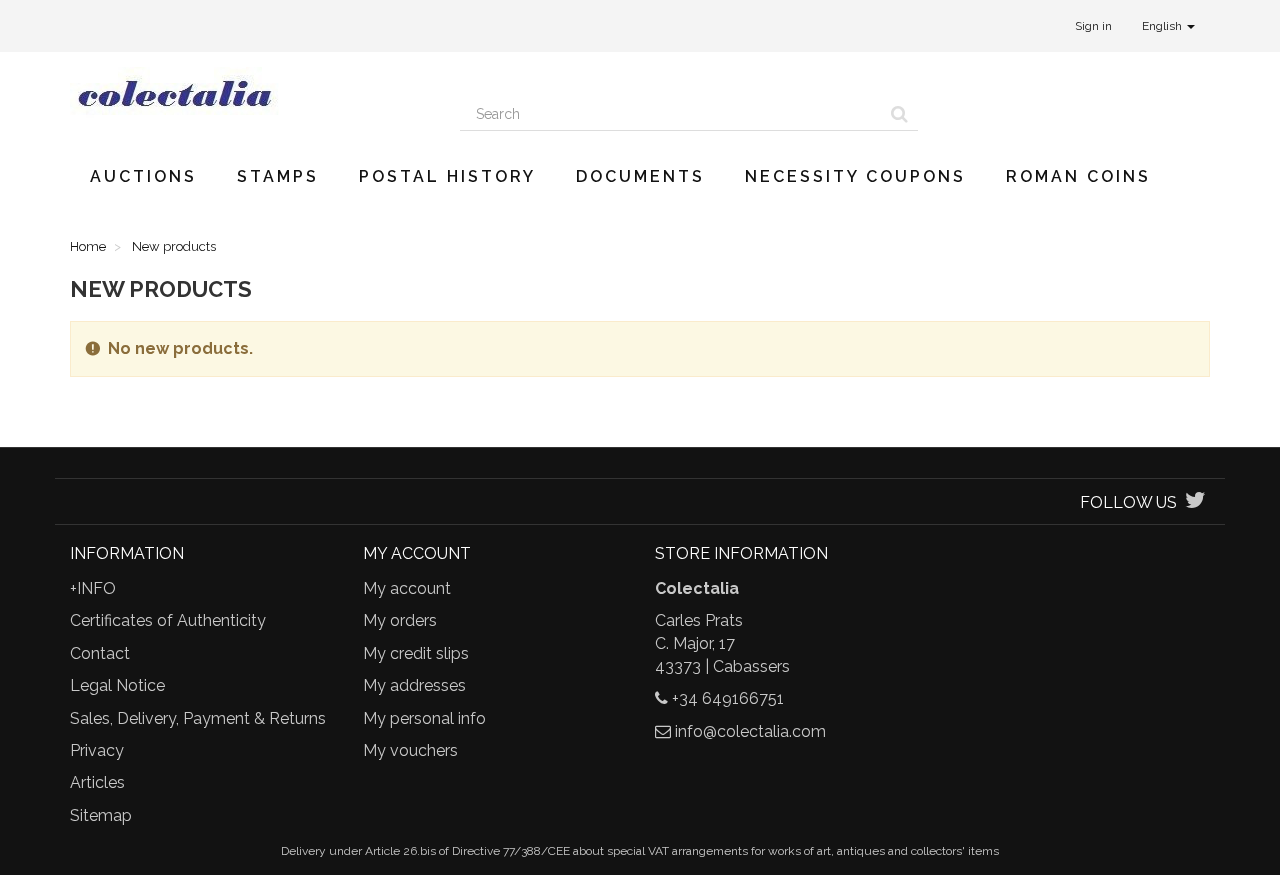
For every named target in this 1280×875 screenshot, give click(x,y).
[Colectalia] (250, 93)
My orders (400, 620)
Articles (97, 782)
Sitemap (101, 815)
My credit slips (416, 653)
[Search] (899, 114)
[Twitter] (1195, 502)
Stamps (278, 176)
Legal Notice (117, 685)
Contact (100, 653)
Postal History (447, 176)
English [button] (1163, 26)
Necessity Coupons (855, 176)
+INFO (93, 588)
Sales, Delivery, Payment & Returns (198, 718)
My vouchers (410, 750)
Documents (640, 176)
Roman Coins (1078, 176)
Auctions (143, 176)
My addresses (414, 685)
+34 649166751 (728, 698)
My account (407, 588)
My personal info (424, 718)
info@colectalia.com (750, 731)
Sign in (1093, 26)
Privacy (97, 750)
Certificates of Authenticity (168, 620)
